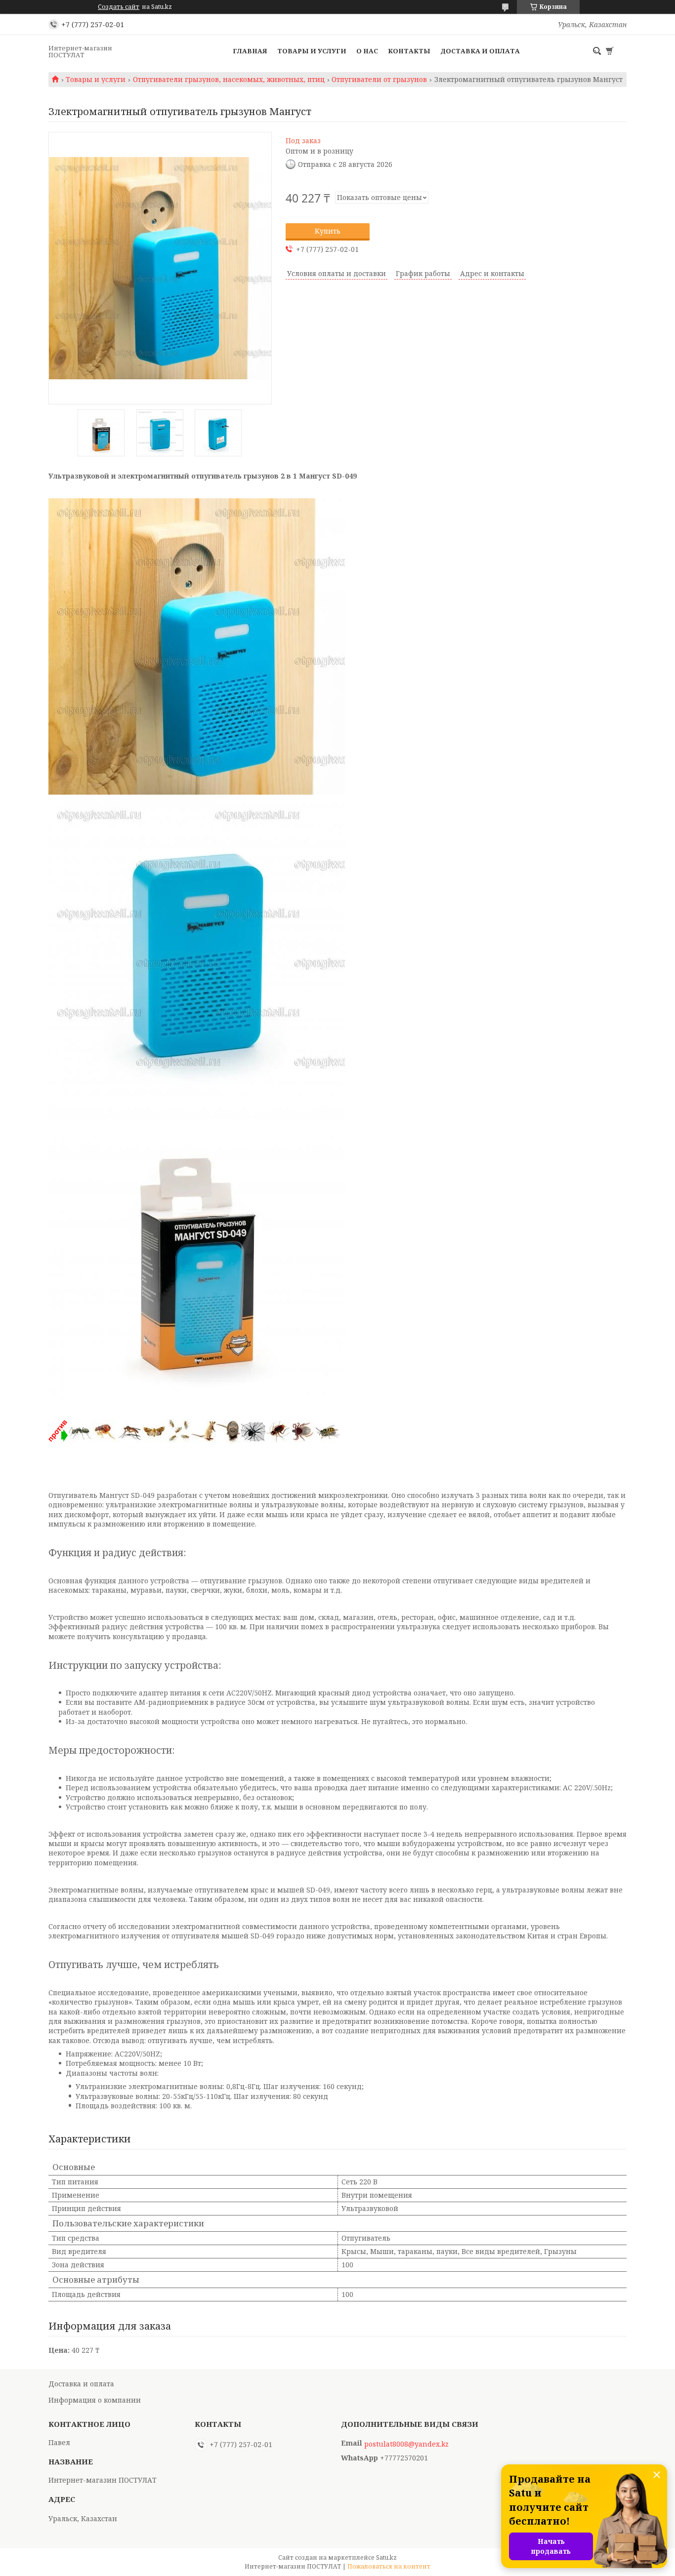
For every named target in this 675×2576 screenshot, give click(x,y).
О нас (367, 51)
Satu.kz (386, 2557)
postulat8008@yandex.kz (406, 2444)
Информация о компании (95, 2400)
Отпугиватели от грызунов (379, 80)
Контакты (409, 51)
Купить (328, 231)
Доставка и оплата (480, 51)
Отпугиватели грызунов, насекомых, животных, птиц (229, 80)
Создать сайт (119, 7)
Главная (250, 51)
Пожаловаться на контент (389, 2566)
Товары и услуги (312, 51)
